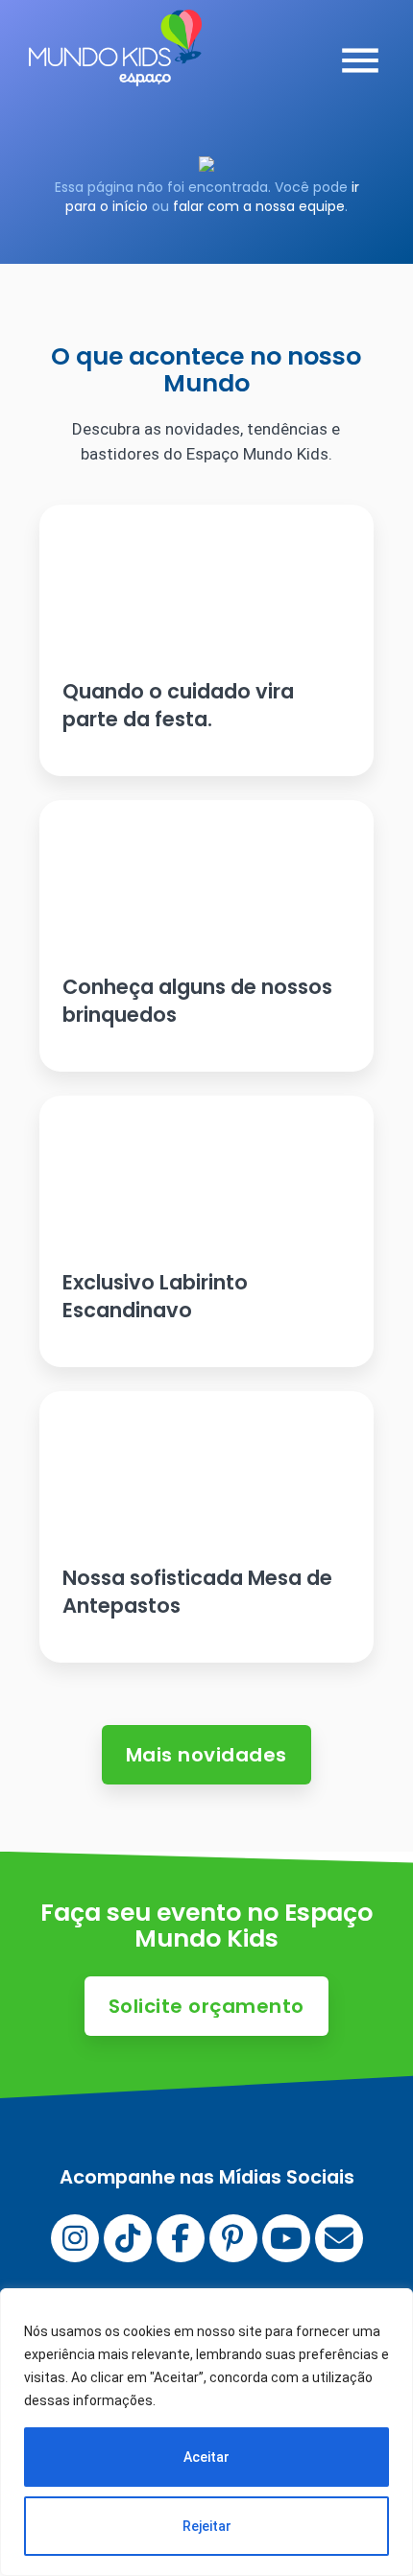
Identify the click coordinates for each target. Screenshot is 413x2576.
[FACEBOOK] (181, 2238)
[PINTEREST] (233, 2238)
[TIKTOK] (128, 2238)
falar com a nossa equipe (259, 206)
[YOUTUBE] (286, 2238)
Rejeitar (207, 2526)
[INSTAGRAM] (75, 2238)
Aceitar (206, 2457)
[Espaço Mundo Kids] (115, 72)
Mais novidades (206, 1755)
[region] (206, 2432)
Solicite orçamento (206, 2006)
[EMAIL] (339, 2238)
